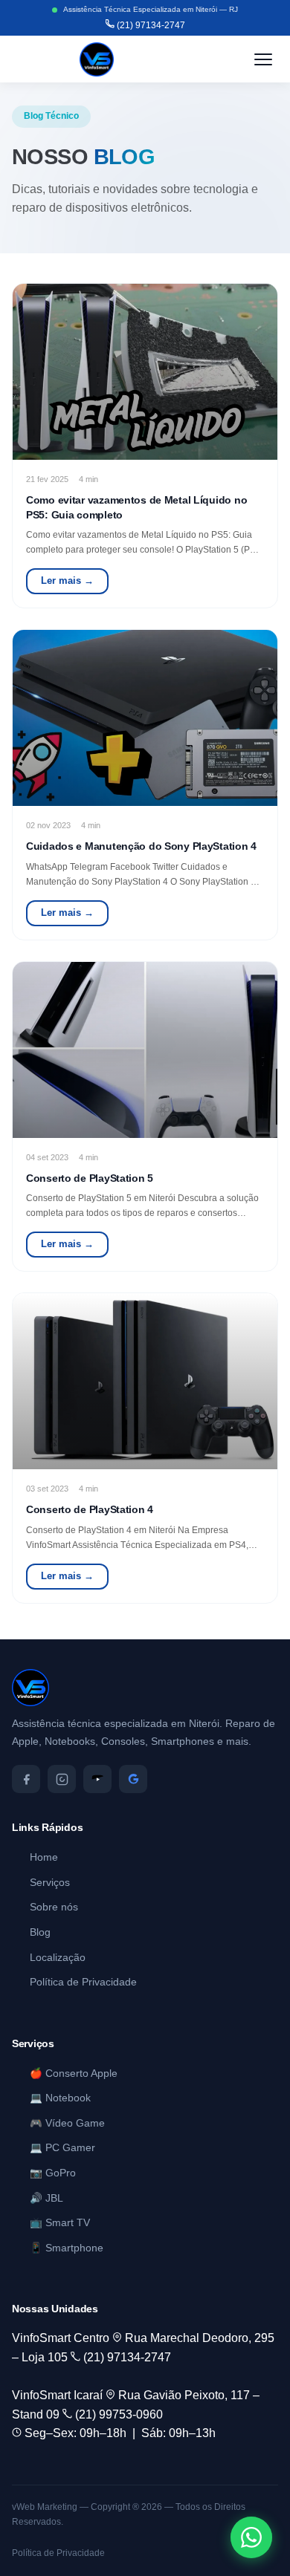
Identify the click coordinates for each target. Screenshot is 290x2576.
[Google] (133, 1779)
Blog (40, 1932)
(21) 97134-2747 (150, 25)
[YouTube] (97, 1779)
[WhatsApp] (251, 2537)
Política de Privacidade (83, 1982)
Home (44, 1857)
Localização (58, 1958)
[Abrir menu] (263, 59)
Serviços (50, 1883)
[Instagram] (62, 1779)
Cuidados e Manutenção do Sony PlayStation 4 (141, 846)
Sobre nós (54, 1907)
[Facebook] (26, 1779)
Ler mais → (67, 580)
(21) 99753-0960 (117, 2414)
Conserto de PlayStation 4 (90, 1509)
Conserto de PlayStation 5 (90, 1178)
